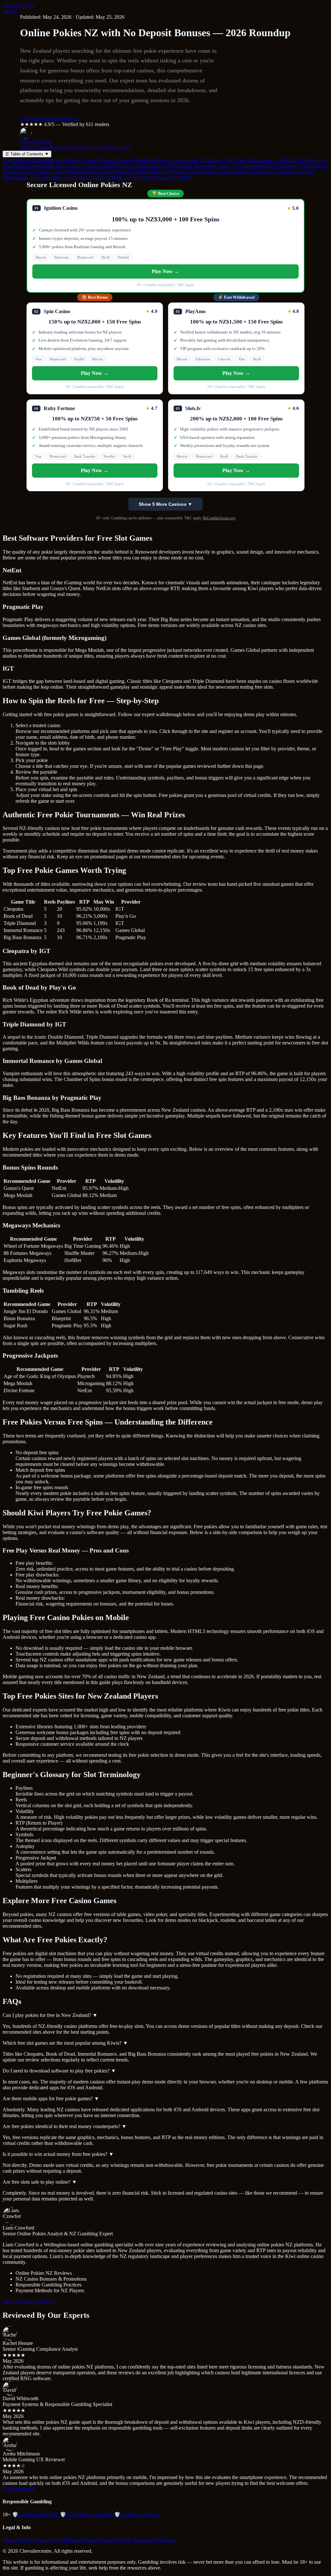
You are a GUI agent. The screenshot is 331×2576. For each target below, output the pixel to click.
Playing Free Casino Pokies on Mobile (109, 172)
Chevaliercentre (19, 5)
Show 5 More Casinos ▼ (165, 504)
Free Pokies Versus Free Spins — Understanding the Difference (231, 166)
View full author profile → (30, 2301)
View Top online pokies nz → (51, 118)
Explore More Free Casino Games (67, 178)
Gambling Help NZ (35, 2514)
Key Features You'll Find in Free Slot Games (117, 166)
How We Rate (118, 2540)
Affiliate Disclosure (82, 2540)
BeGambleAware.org (219, 518)
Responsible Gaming (155, 2540)
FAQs (185, 178)
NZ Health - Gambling (86, 2514)
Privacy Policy (17, 2540)
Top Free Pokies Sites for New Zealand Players (200, 172)
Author (10, 11)
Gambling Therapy (137, 2514)
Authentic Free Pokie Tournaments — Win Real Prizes (257, 160)
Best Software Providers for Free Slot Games (50, 160)
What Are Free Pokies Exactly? (141, 178)
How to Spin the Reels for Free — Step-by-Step (149, 160)
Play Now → (165, 271)
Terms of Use (47, 2540)
